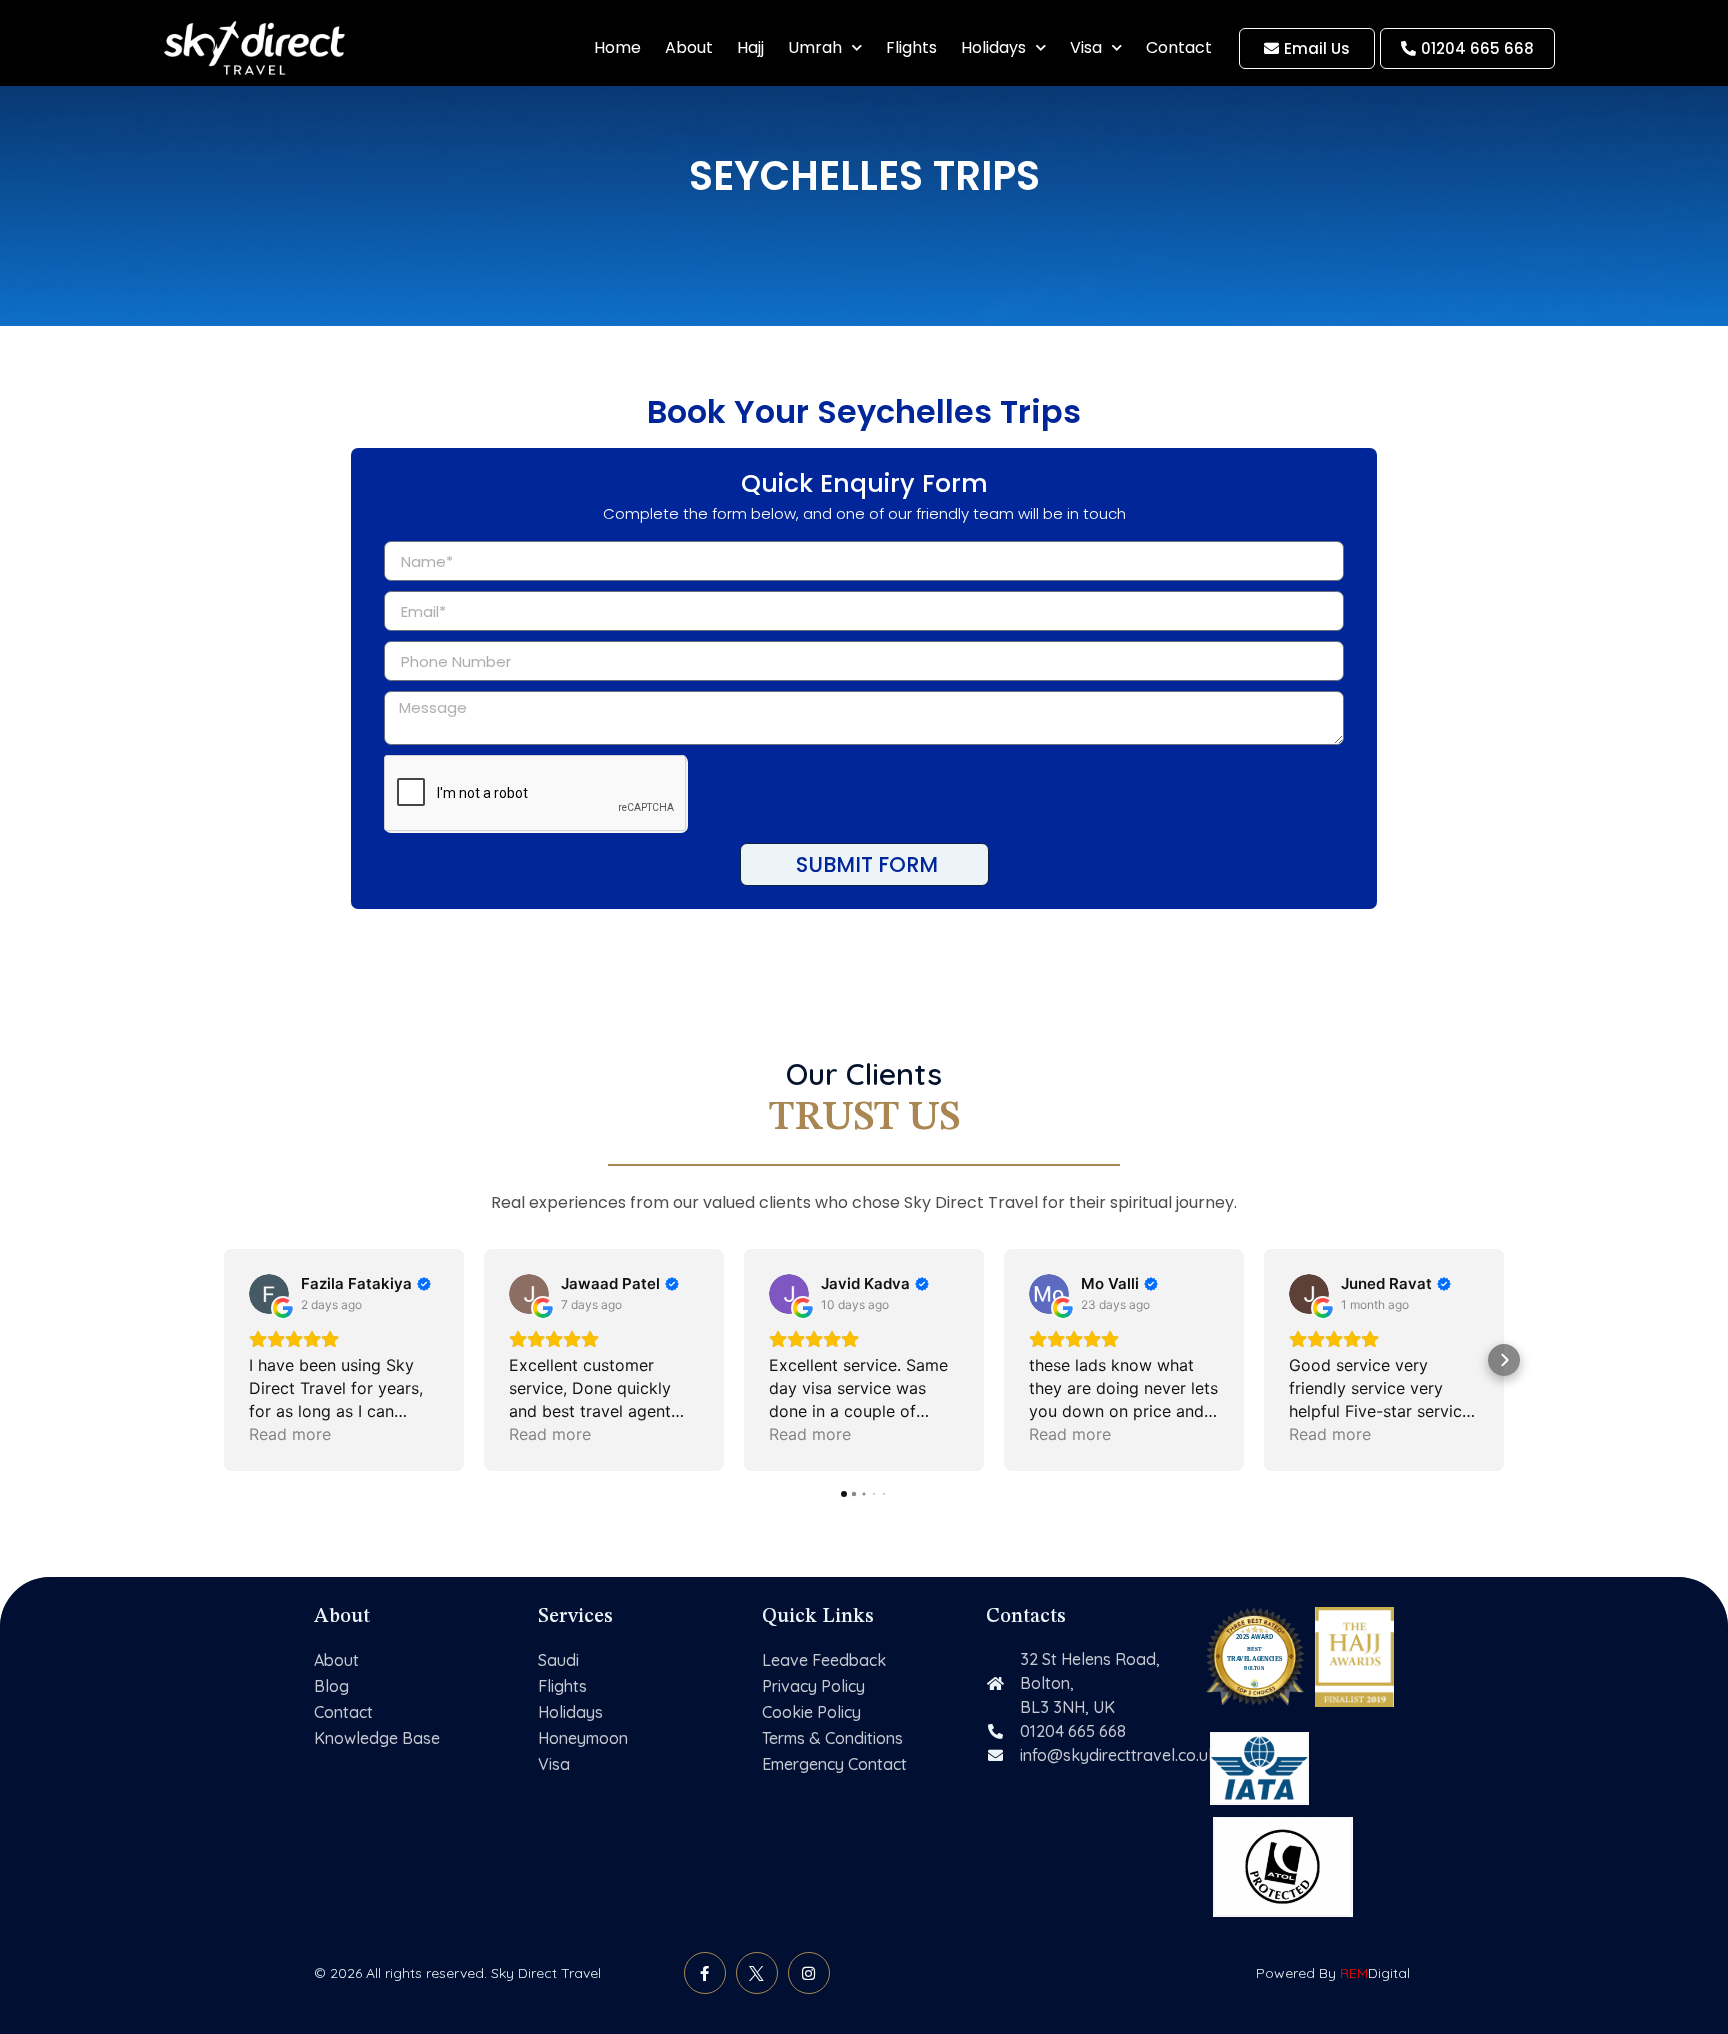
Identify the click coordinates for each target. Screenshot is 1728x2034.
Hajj (750, 47)
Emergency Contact (834, 1764)
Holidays (993, 47)
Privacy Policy (813, 1686)
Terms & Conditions (832, 1738)
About (689, 47)
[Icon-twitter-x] (757, 1973)
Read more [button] (290, 1434)
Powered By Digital (1333, 1973)
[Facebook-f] (705, 1973)
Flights (911, 47)
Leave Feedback (824, 1660)
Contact (1179, 47)
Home (617, 47)
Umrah (815, 47)
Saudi (558, 1660)
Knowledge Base (377, 1738)
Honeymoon (583, 1738)
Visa (1086, 47)
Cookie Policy (811, 1712)
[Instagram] (809, 1973)
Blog (331, 1686)
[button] (224, 1360)
